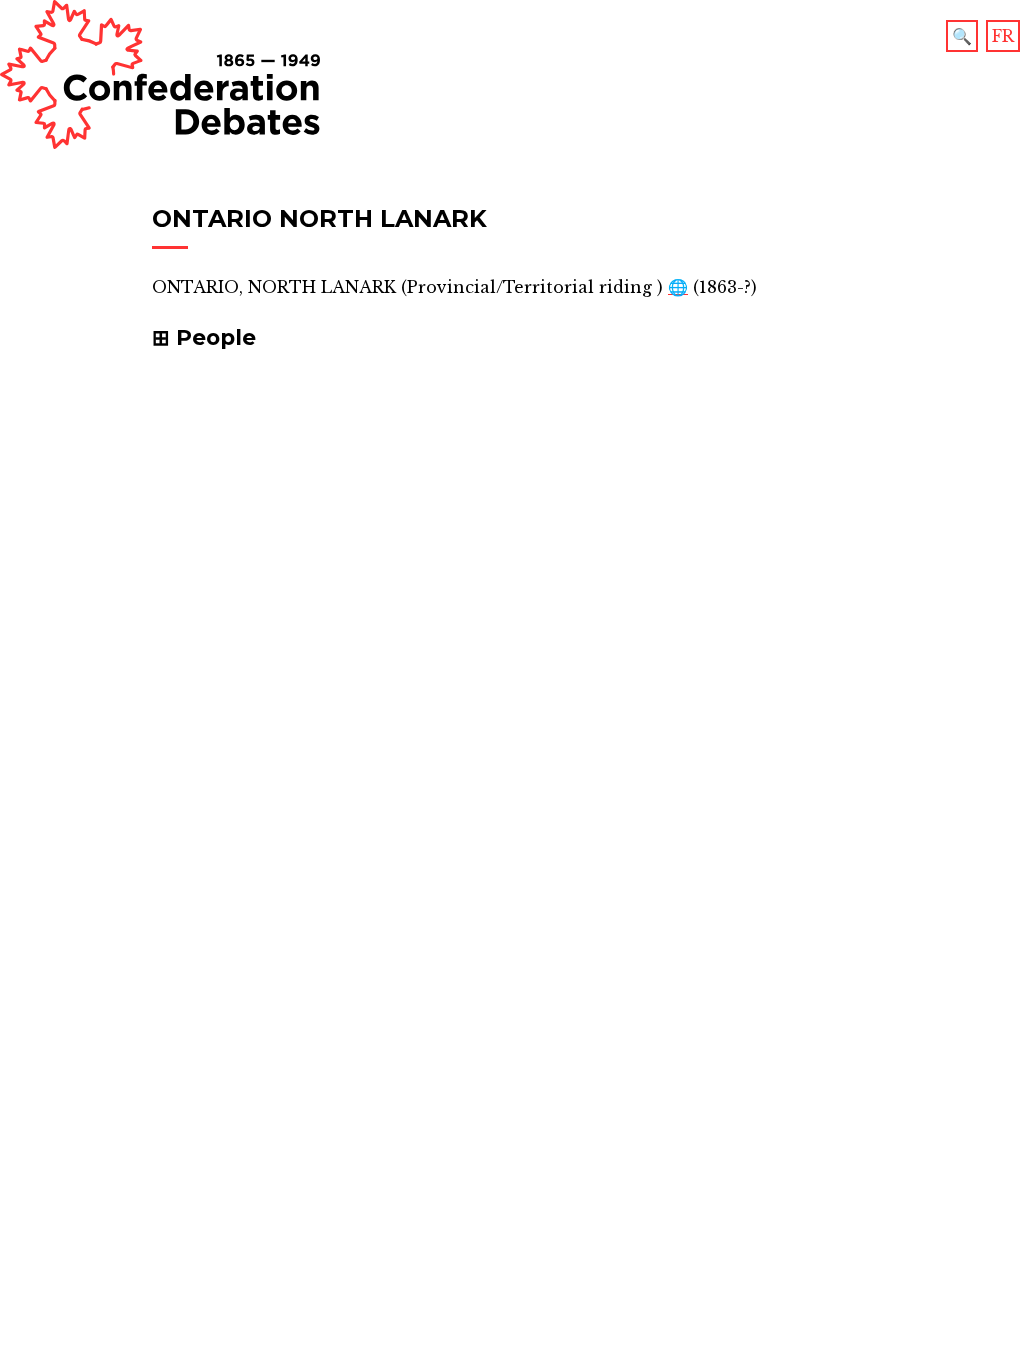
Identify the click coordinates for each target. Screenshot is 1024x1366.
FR (1003, 36)
